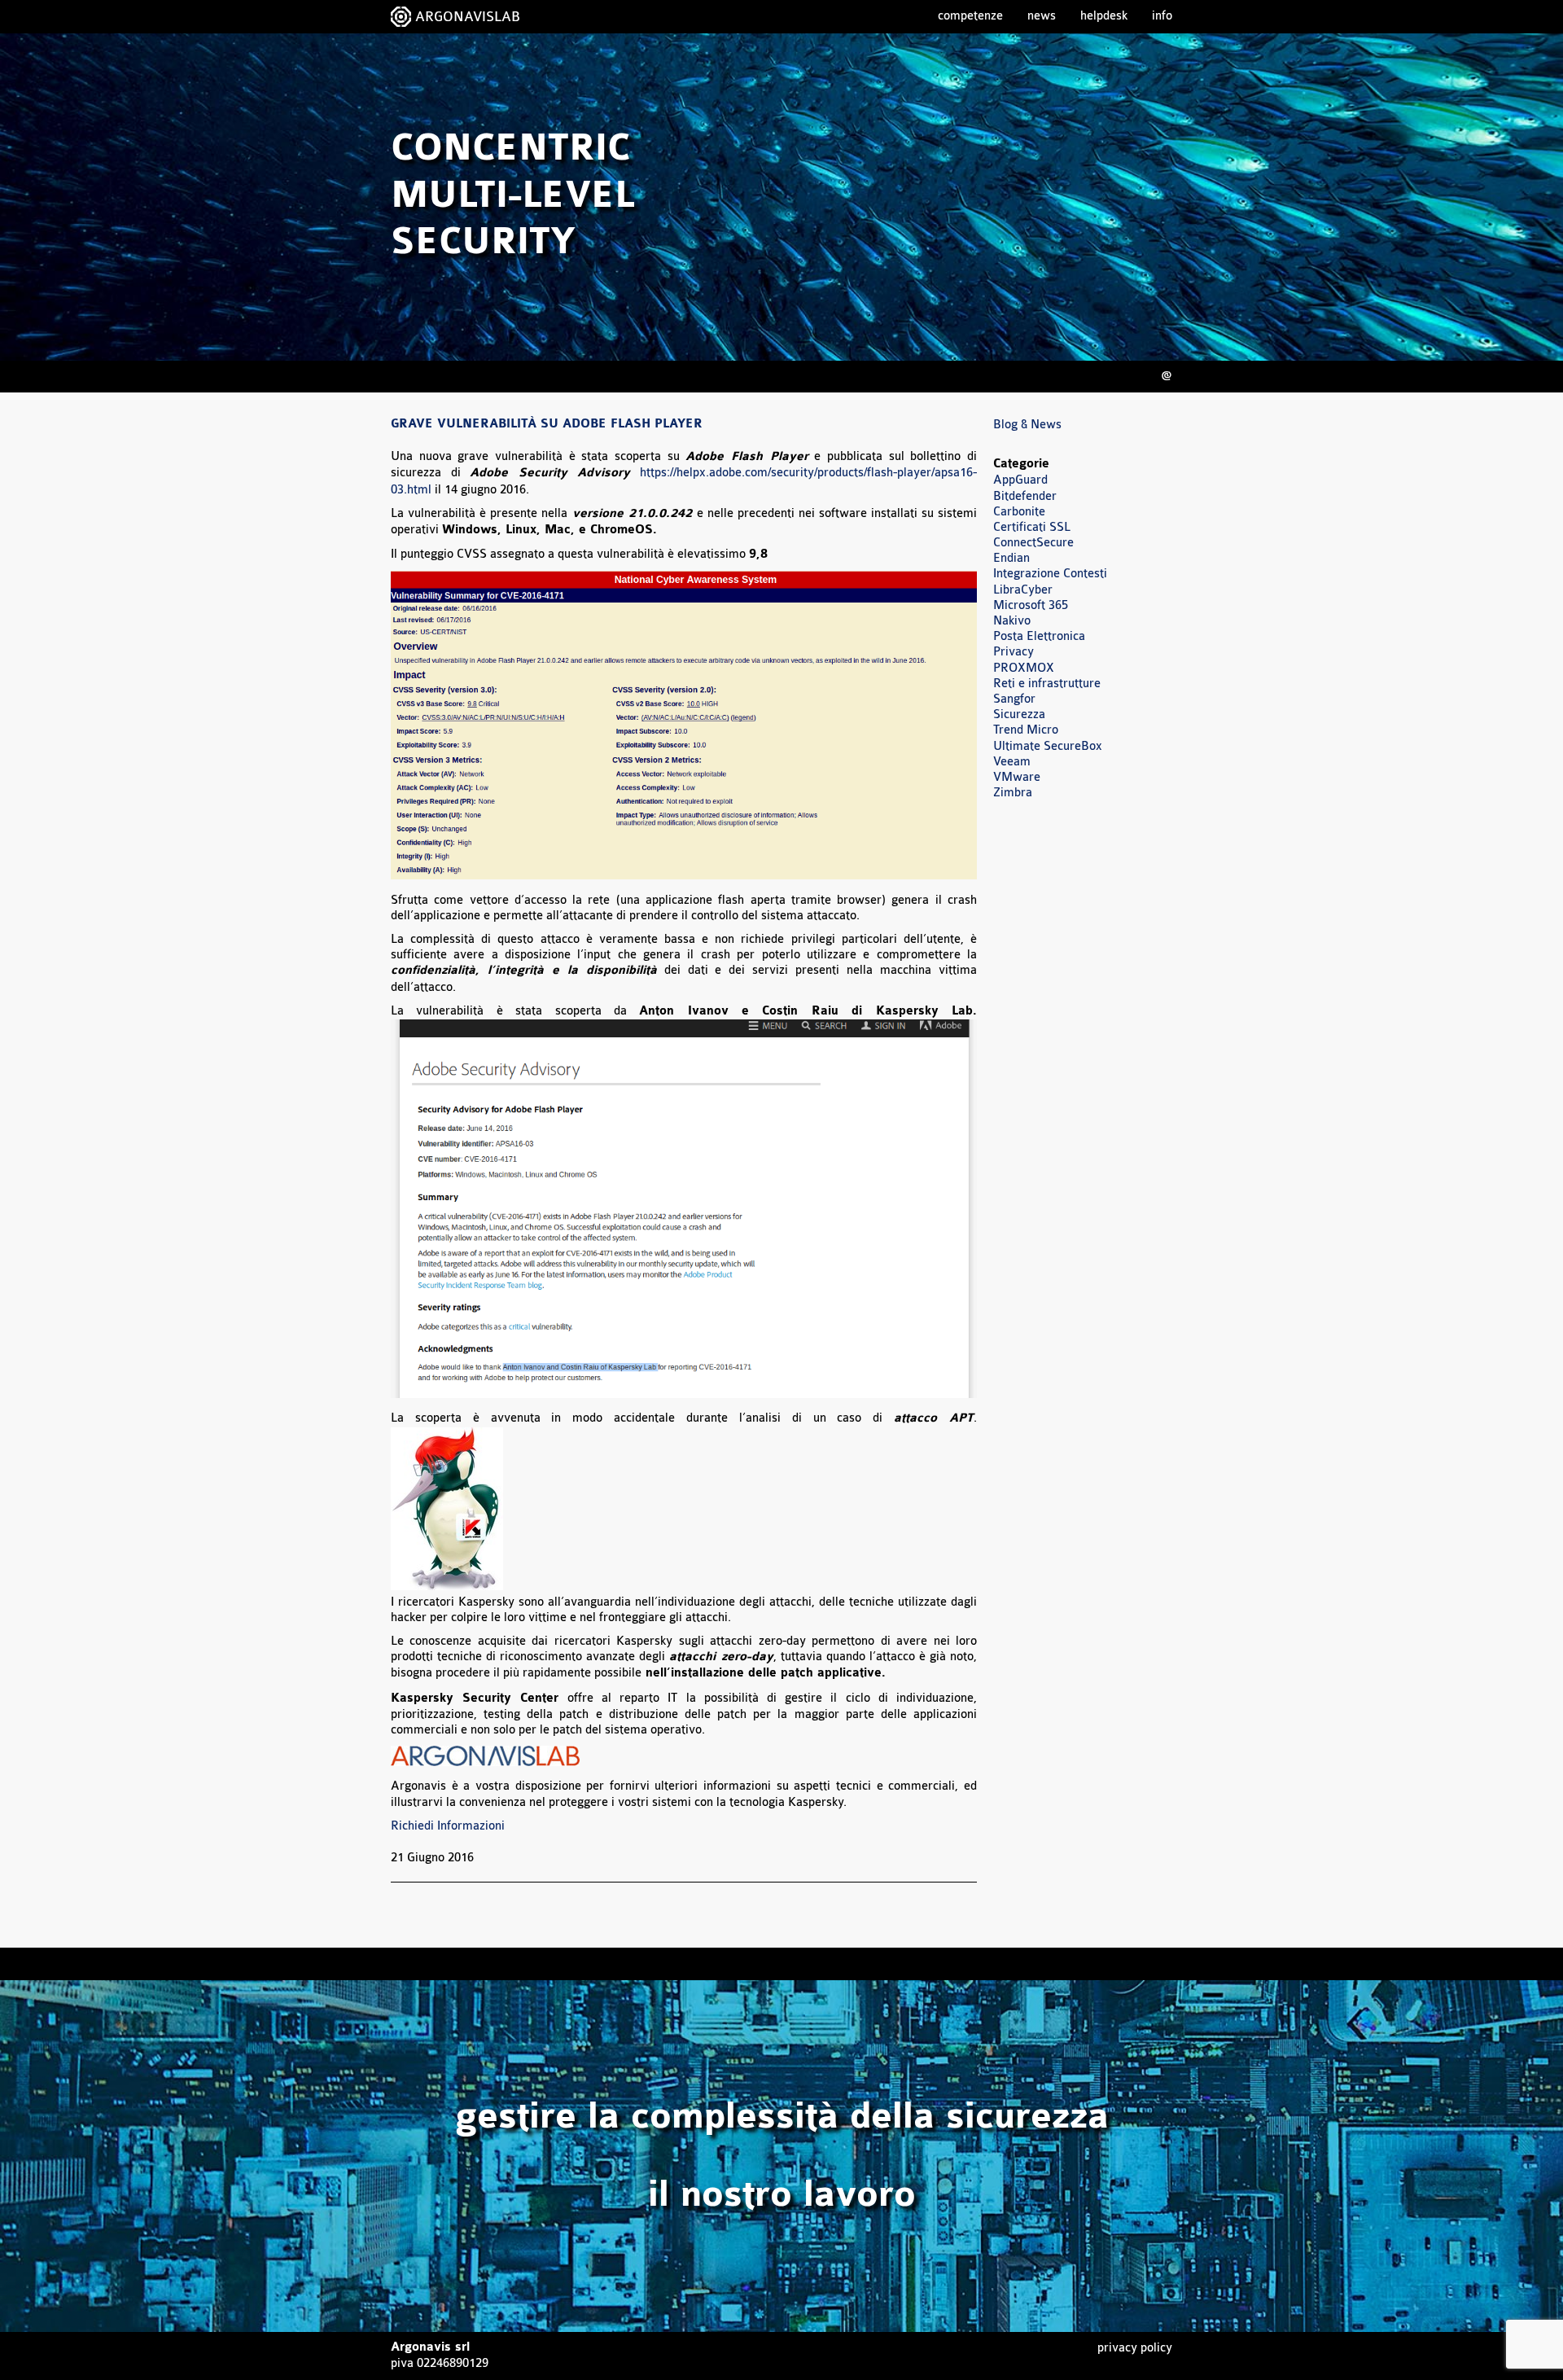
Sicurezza (1019, 714)
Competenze (970, 16)
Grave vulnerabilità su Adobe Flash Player (547, 424)
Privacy (1014, 652)
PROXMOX (1024, 668)
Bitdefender (1025, 496)
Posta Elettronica (1039, 636)
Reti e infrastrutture (1047, 684)
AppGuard (1020, 480)
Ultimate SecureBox (1048, 746)
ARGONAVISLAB (468, 17)
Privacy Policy (1135, 2348)
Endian (1011, 558)
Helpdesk (1104, 16)
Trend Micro (1026, 730)
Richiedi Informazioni (448, 1826)
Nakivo (1012, 621)
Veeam (1012, 762)
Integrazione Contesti (1050, 574)
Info (1162, 16)
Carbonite (1019, 512)
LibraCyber (1023, 590)
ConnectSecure (1033, 543)
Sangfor (1014, 699)
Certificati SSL (1032, 527)
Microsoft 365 (1031, 605)
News (1042, 16)
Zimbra (1013, 793)
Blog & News (1027, 425)
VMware (1017, 777)
